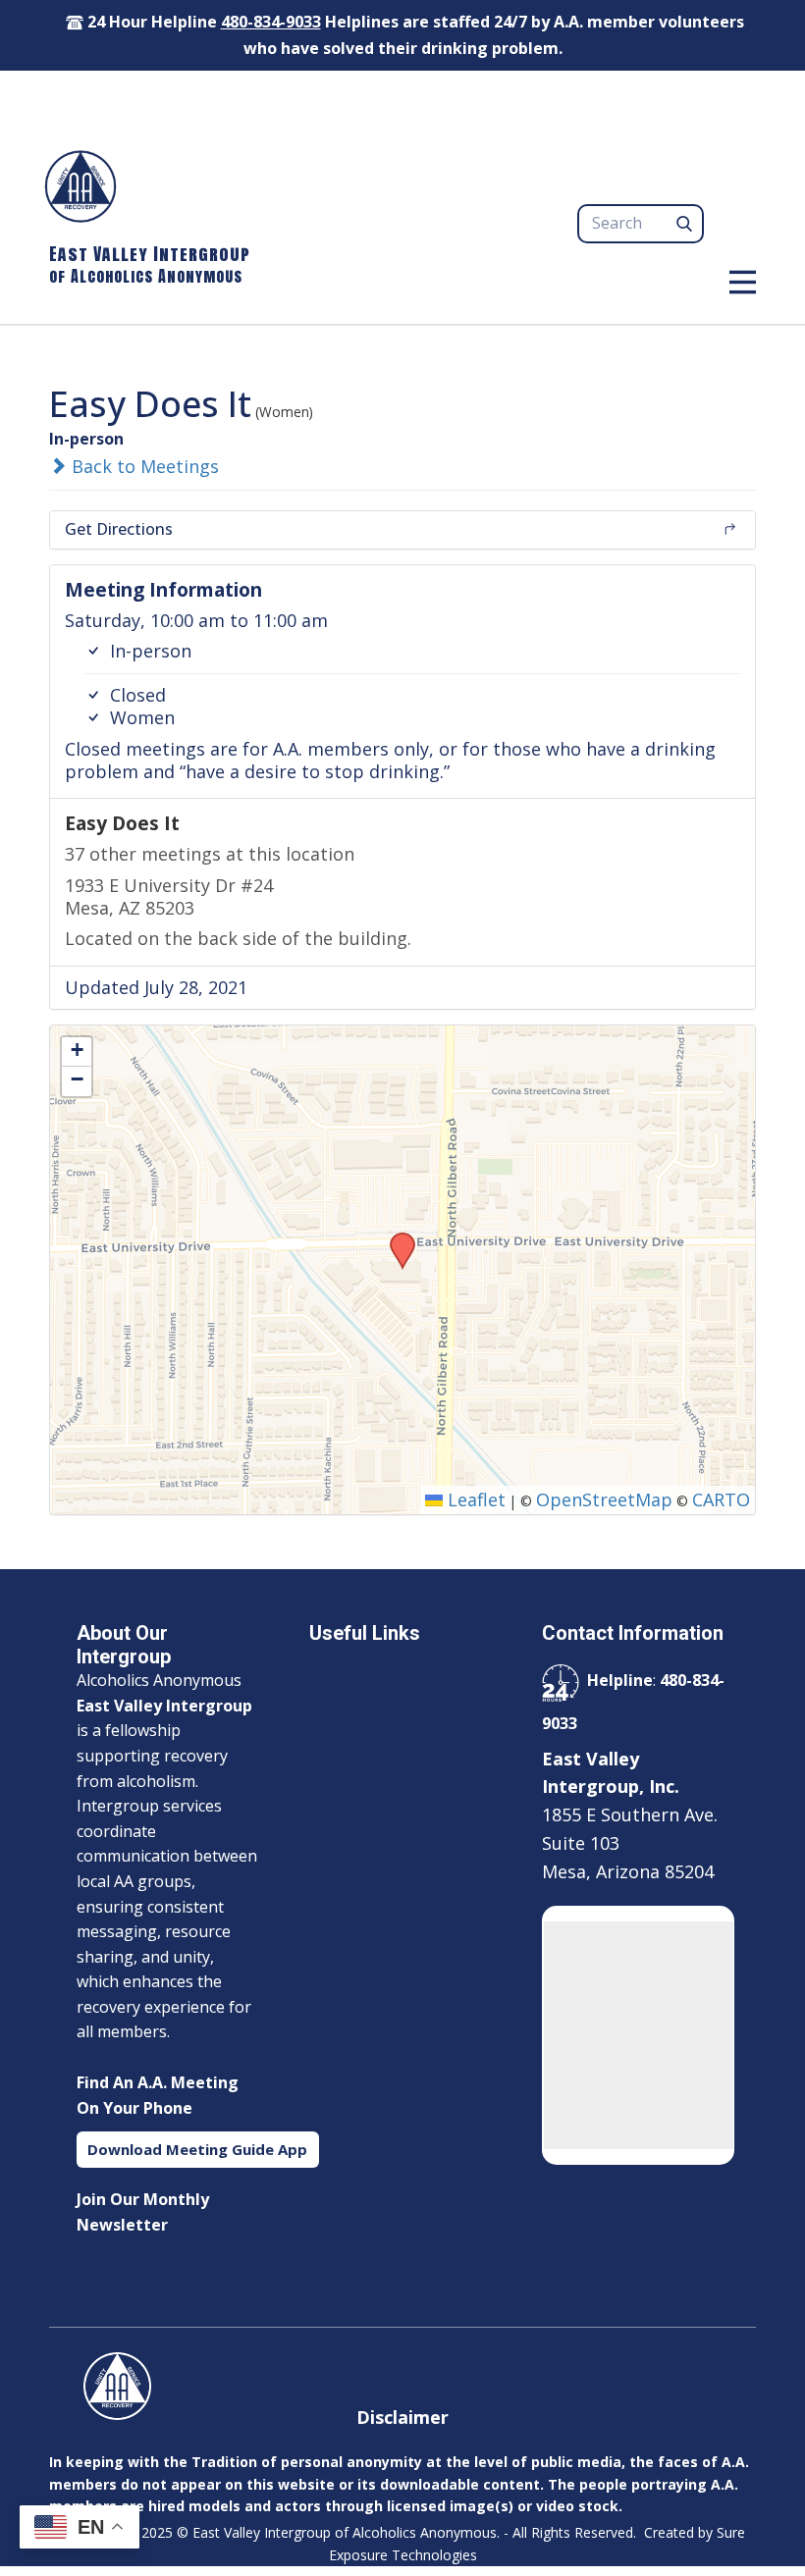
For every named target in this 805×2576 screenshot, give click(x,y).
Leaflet (474, 1499)
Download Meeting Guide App (197, 2149)
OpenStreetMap (604, 1499)
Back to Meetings (143, 466)
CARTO (721, 1499)
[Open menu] (743, 282)
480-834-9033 (271, 22)
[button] (396, 1238)
